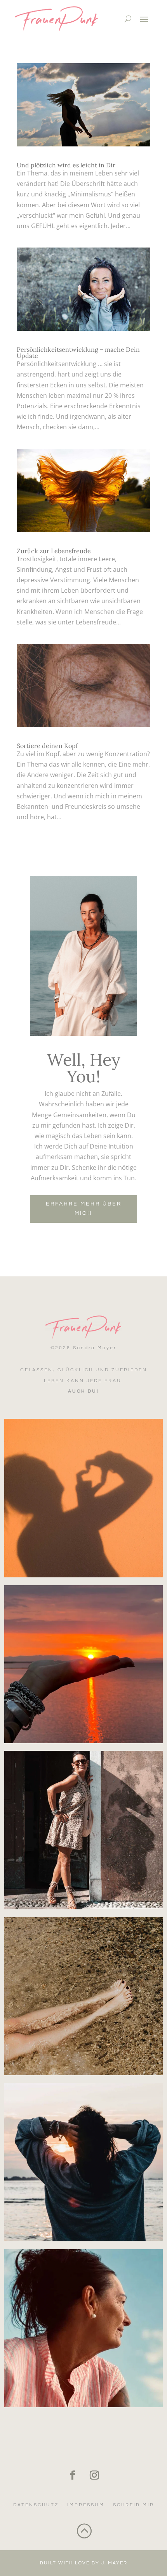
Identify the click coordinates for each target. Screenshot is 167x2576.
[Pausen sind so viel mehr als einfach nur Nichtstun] (84, 1996)
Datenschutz (36, 2505)
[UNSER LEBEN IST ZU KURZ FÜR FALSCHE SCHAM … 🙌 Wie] (84, 1830)
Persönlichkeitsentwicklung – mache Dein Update (78, 353)
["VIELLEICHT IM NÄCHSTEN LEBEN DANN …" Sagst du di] (84, 2328)
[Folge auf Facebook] (73, 2475)
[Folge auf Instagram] (94, 2475)
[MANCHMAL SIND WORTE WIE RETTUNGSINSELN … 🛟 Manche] (84, 1498)
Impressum (86, 2505)
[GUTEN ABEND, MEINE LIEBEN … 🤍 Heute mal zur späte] (84, 1664)
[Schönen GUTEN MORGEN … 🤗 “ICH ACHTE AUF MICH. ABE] (84, 2162)
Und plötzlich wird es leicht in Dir (66, 165)
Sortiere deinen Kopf (47, 746)
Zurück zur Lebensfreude (54, 551)
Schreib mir (134, 2505)
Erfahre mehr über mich (84, 1209)
